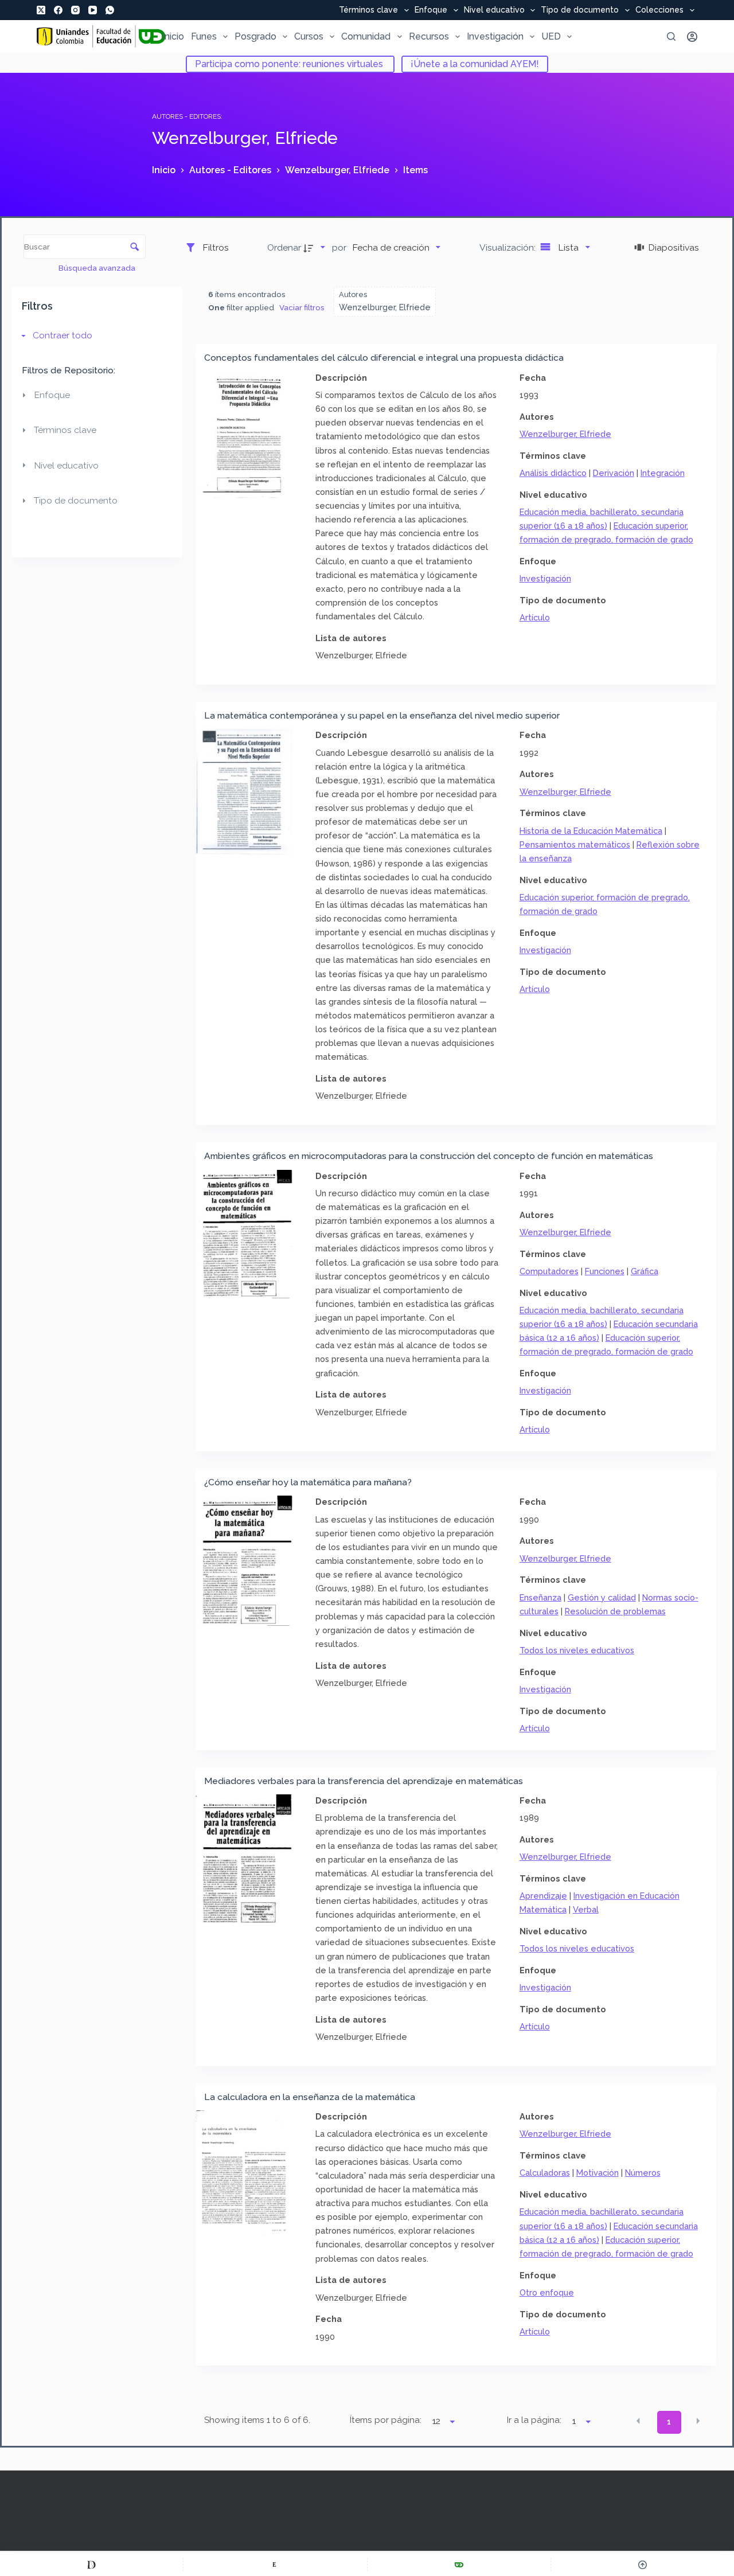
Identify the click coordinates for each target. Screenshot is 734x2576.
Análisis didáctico (553, 473)
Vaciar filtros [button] (302, 307)
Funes (204, 36)
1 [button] (669, 2422)
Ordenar (284, 247)
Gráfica (645, 1271)
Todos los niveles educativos (577, 1650)
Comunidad (366, 36)
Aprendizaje (543, 1896)
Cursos (309, 36)
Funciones (605, 1271)
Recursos (429, 36)
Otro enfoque (547, 2292)
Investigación (495, 36)
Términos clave (368, 10)
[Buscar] (671, 36)
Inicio (173, 36)
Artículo (535, 617)
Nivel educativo (494, 10)
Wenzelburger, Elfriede (565, 434)
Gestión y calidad (602, 1597)
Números (643, 2173)
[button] (638, 2421)
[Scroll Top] (643, 2565)
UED (551, 36)
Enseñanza (540, 1597)
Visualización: (509, 247)
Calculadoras (545, 2173)
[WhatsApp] (110, 10)
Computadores (549, 1271)
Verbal (586, 1909)
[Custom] (91, 2565)
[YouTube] (93, 10)
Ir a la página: (534, 2420)
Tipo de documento (580, 10)
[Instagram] (75, 10)
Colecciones (659, 10)
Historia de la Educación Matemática (591, 831)
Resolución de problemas (615, 1611)
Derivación (614, 473)
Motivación (598, 2173)
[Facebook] (58, 10)
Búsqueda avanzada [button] (98, 268)
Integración (663, 473)
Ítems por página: (386, 2420)
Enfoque (431, 10)
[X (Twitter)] (41, 10)
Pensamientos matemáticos (575, 844)
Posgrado (255, 36)
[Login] (692, 37)
